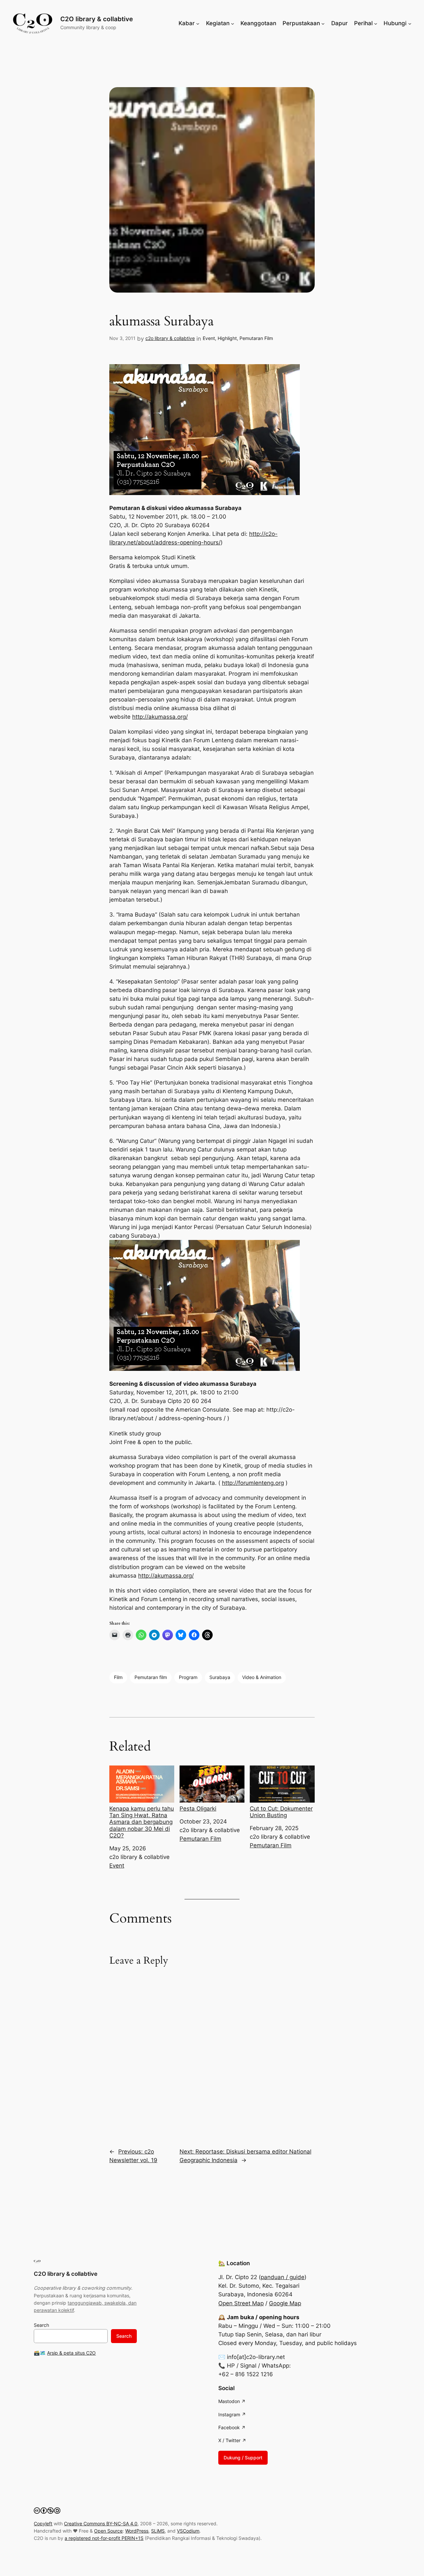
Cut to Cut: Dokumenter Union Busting (281, 1812)
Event (209, 338)
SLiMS (158, 2531)
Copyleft (43, 2523)
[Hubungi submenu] (410, 23)
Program (188, 1677)
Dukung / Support (243, 2458)
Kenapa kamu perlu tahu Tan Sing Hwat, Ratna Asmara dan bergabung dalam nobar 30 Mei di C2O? (142, 1822)
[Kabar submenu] (198, 23)
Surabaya (220, 1677)
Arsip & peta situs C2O (71, 2353)
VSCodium (188, 2531)
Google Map (285, 2303)
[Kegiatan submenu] (233, 23)
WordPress (137, 2531)
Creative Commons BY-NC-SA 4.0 (101, 2523)
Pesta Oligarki (198, 1809)
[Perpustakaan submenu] (323, 23)
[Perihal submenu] (376, 23)
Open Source (108, 2531)
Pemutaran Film (256, 338)
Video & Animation (262, 1677)
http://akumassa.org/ (160, 717)
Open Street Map (241, 2303)
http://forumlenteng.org (253, 1483)
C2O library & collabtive (97, 19)
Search (41, 2325)
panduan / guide (283, 2277)
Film (118, 1677)
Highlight (227, 338)
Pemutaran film (151, 1677)
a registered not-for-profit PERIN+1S (104, 2538)
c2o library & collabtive (170, 338)
